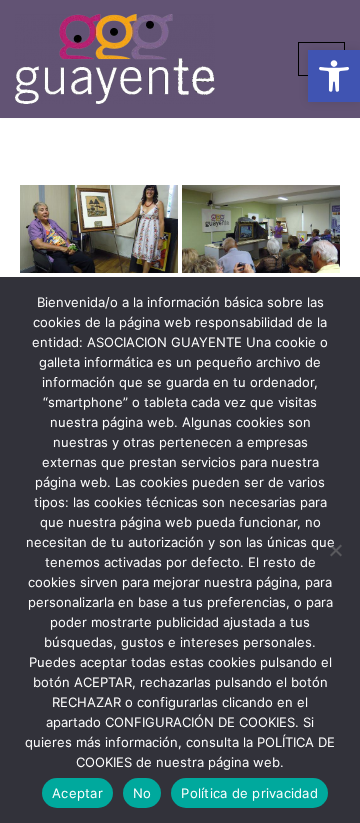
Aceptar (77, 793)
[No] (335, 550)
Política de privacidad (249, 793)
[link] (334, 76)
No (142, 793)
